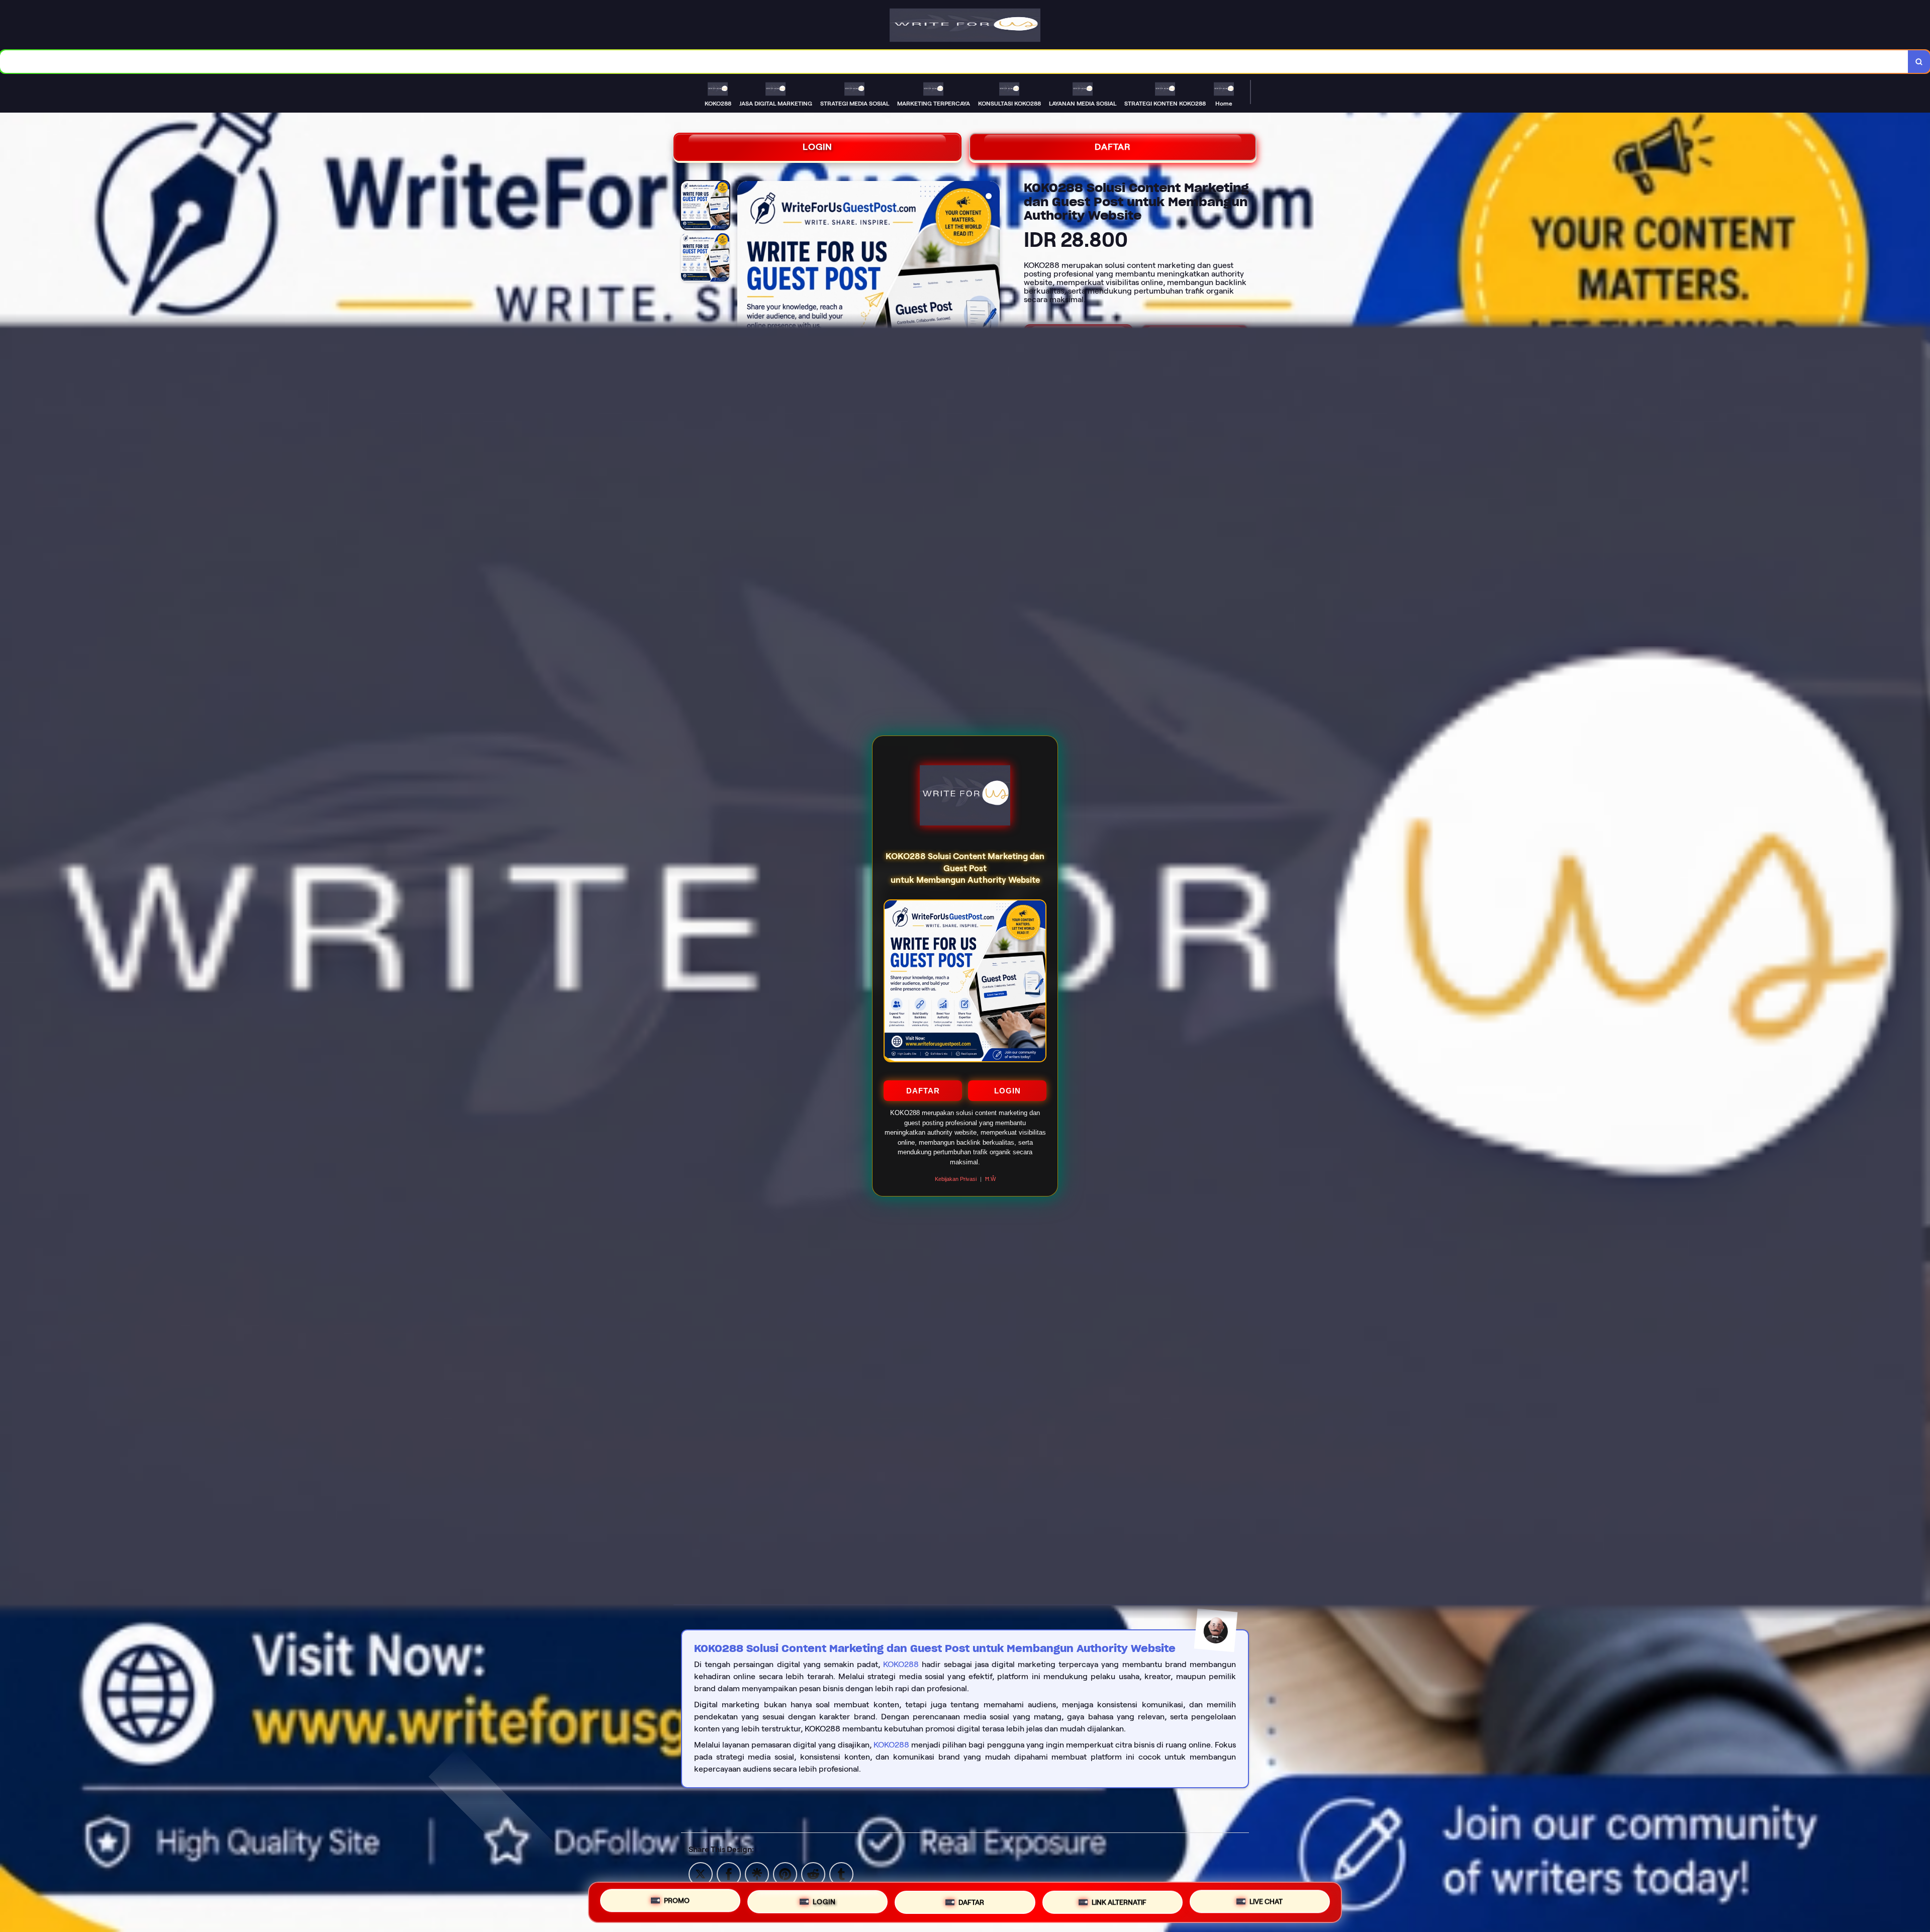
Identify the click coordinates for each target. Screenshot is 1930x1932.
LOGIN (1007, 1091)
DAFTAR (923, 1091)
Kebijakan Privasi (956, 1179)
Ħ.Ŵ (990, 1179)
